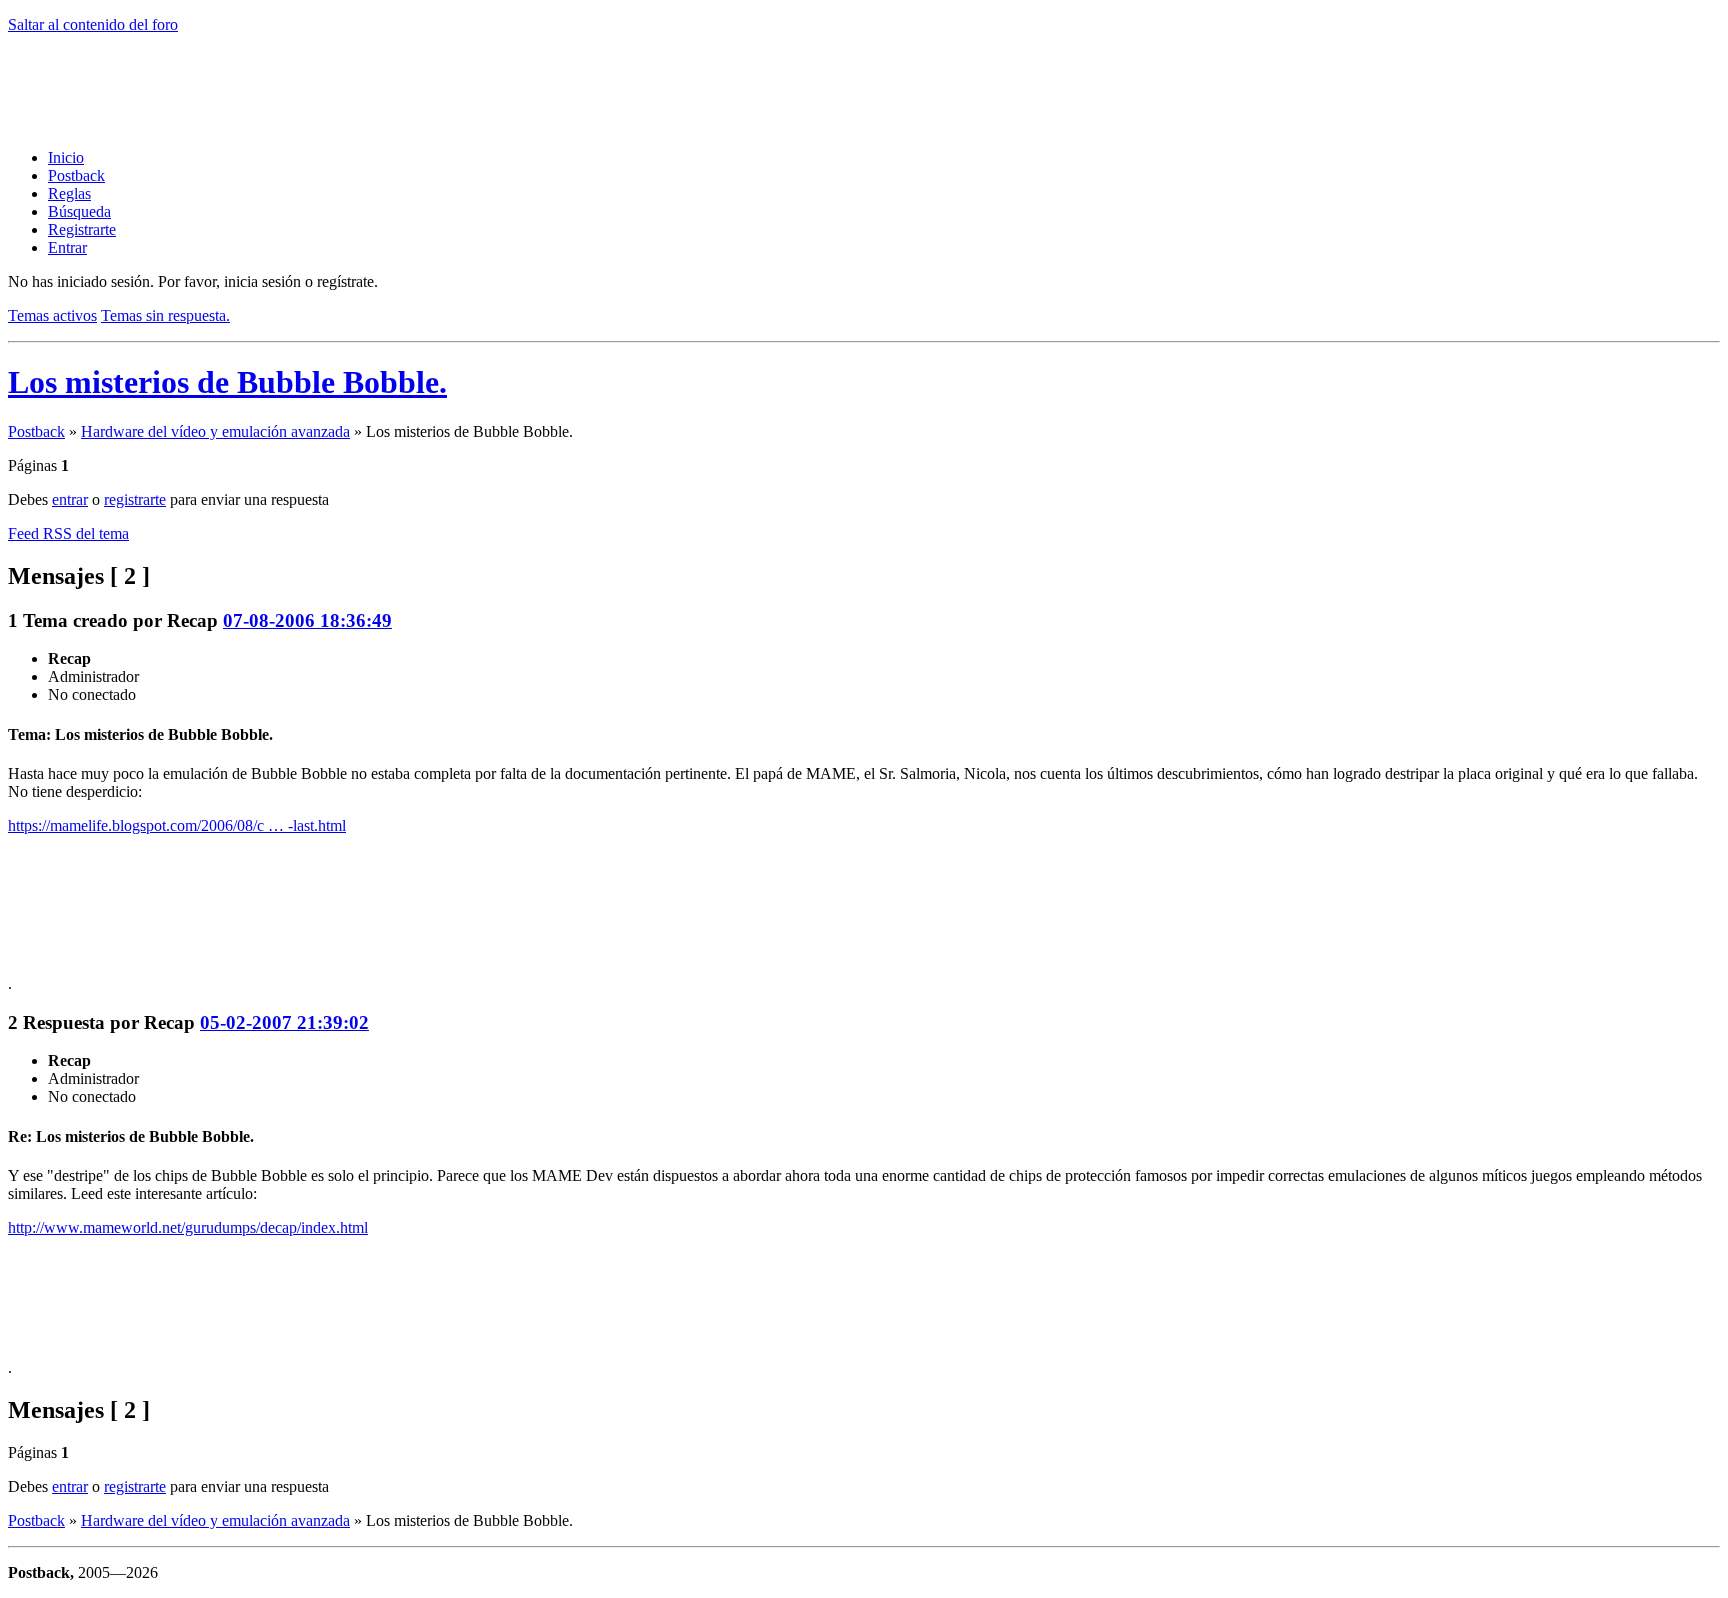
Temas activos (52, 315)
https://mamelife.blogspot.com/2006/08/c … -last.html (177, 825)
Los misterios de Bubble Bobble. (227, 382)
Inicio (66, 157)
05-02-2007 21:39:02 (284, 1022)
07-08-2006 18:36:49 (307, 620)
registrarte (135, 499)
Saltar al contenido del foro (93, 24)
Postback (76, 175)
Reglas (69, 193)
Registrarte (82, 229)
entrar (70, 499)
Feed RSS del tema (68, 533)
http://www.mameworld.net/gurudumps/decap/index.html (188, 1227)
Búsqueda (79, 211)
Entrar (67, 247)
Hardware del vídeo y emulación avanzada (215, 431)
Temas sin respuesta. (165, 315)
